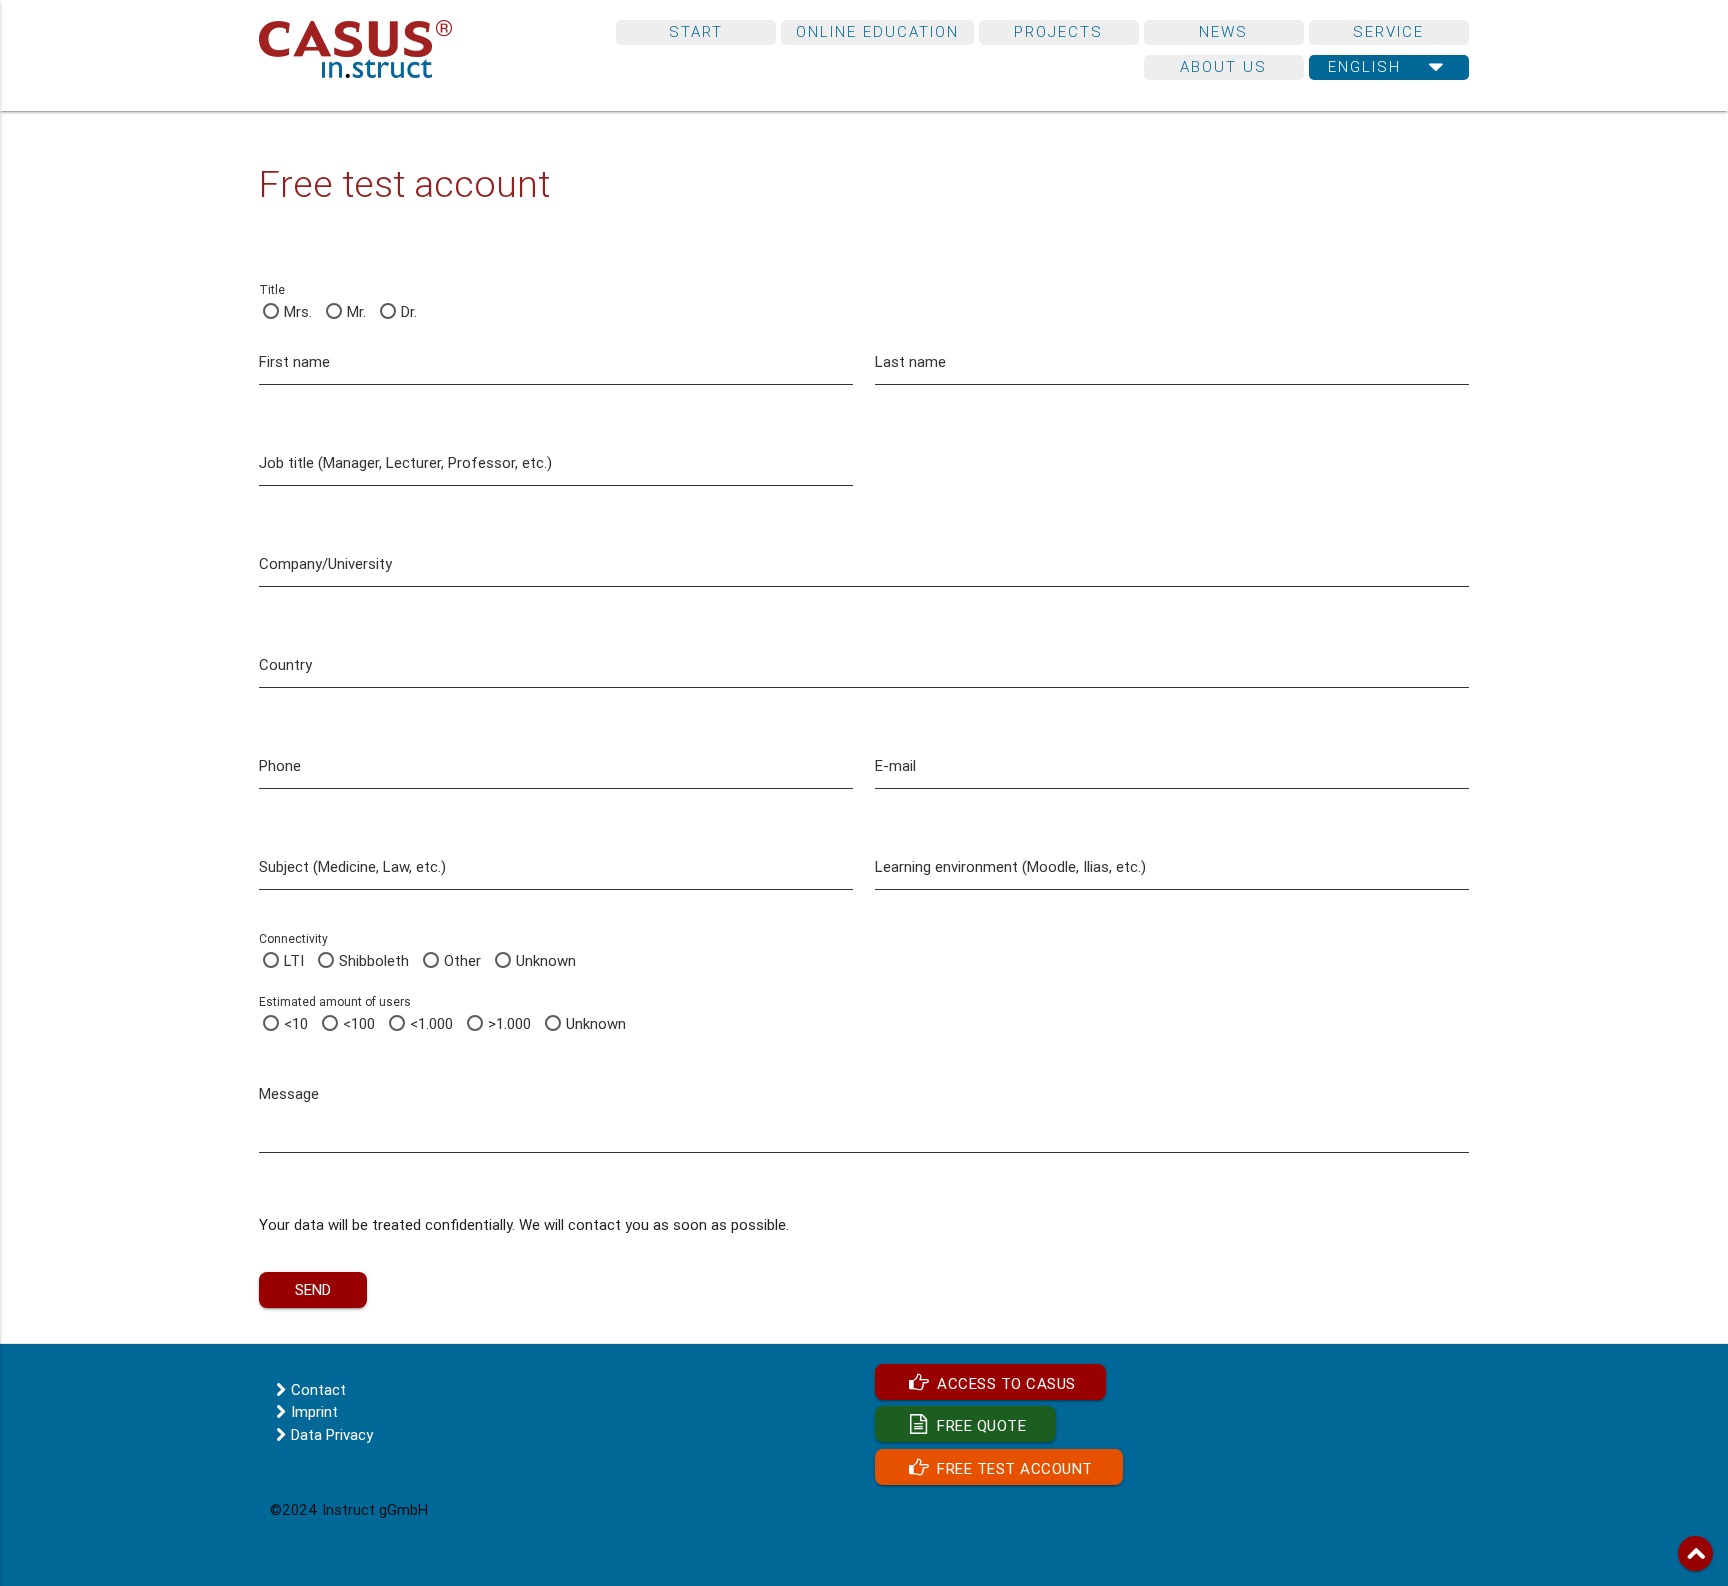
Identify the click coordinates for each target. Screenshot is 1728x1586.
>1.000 (509, 1023)
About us (1223, 66)
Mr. (356, 311)
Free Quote (980, 1425)
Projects (1058, 31)
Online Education (877, 31)
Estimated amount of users (335, 1001)
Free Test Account (1013, 1468)
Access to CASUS (1004, 1383)
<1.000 (431, 1023)
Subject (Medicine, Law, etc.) (352, 866)
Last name (910, 361)
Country (285, 664)
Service (1388, 31)
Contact (318, 1389)
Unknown (546, 960)
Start (696, 31)
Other (462, 960)
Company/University (325, 563)
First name (294, 361)
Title (272, 289)
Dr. (409, 311)
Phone (280, 765)
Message (289, 1093)
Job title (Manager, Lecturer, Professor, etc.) (405, 462)
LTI (294, 960)
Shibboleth (374, 960)
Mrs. (298, 311)
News (1223, 31)
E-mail (895, 765)
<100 (359, 1023)
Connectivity (293, 938)
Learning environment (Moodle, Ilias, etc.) (1010, 866)
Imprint (314, 1411)
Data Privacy (332, 1434)
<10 (296, 1023)
